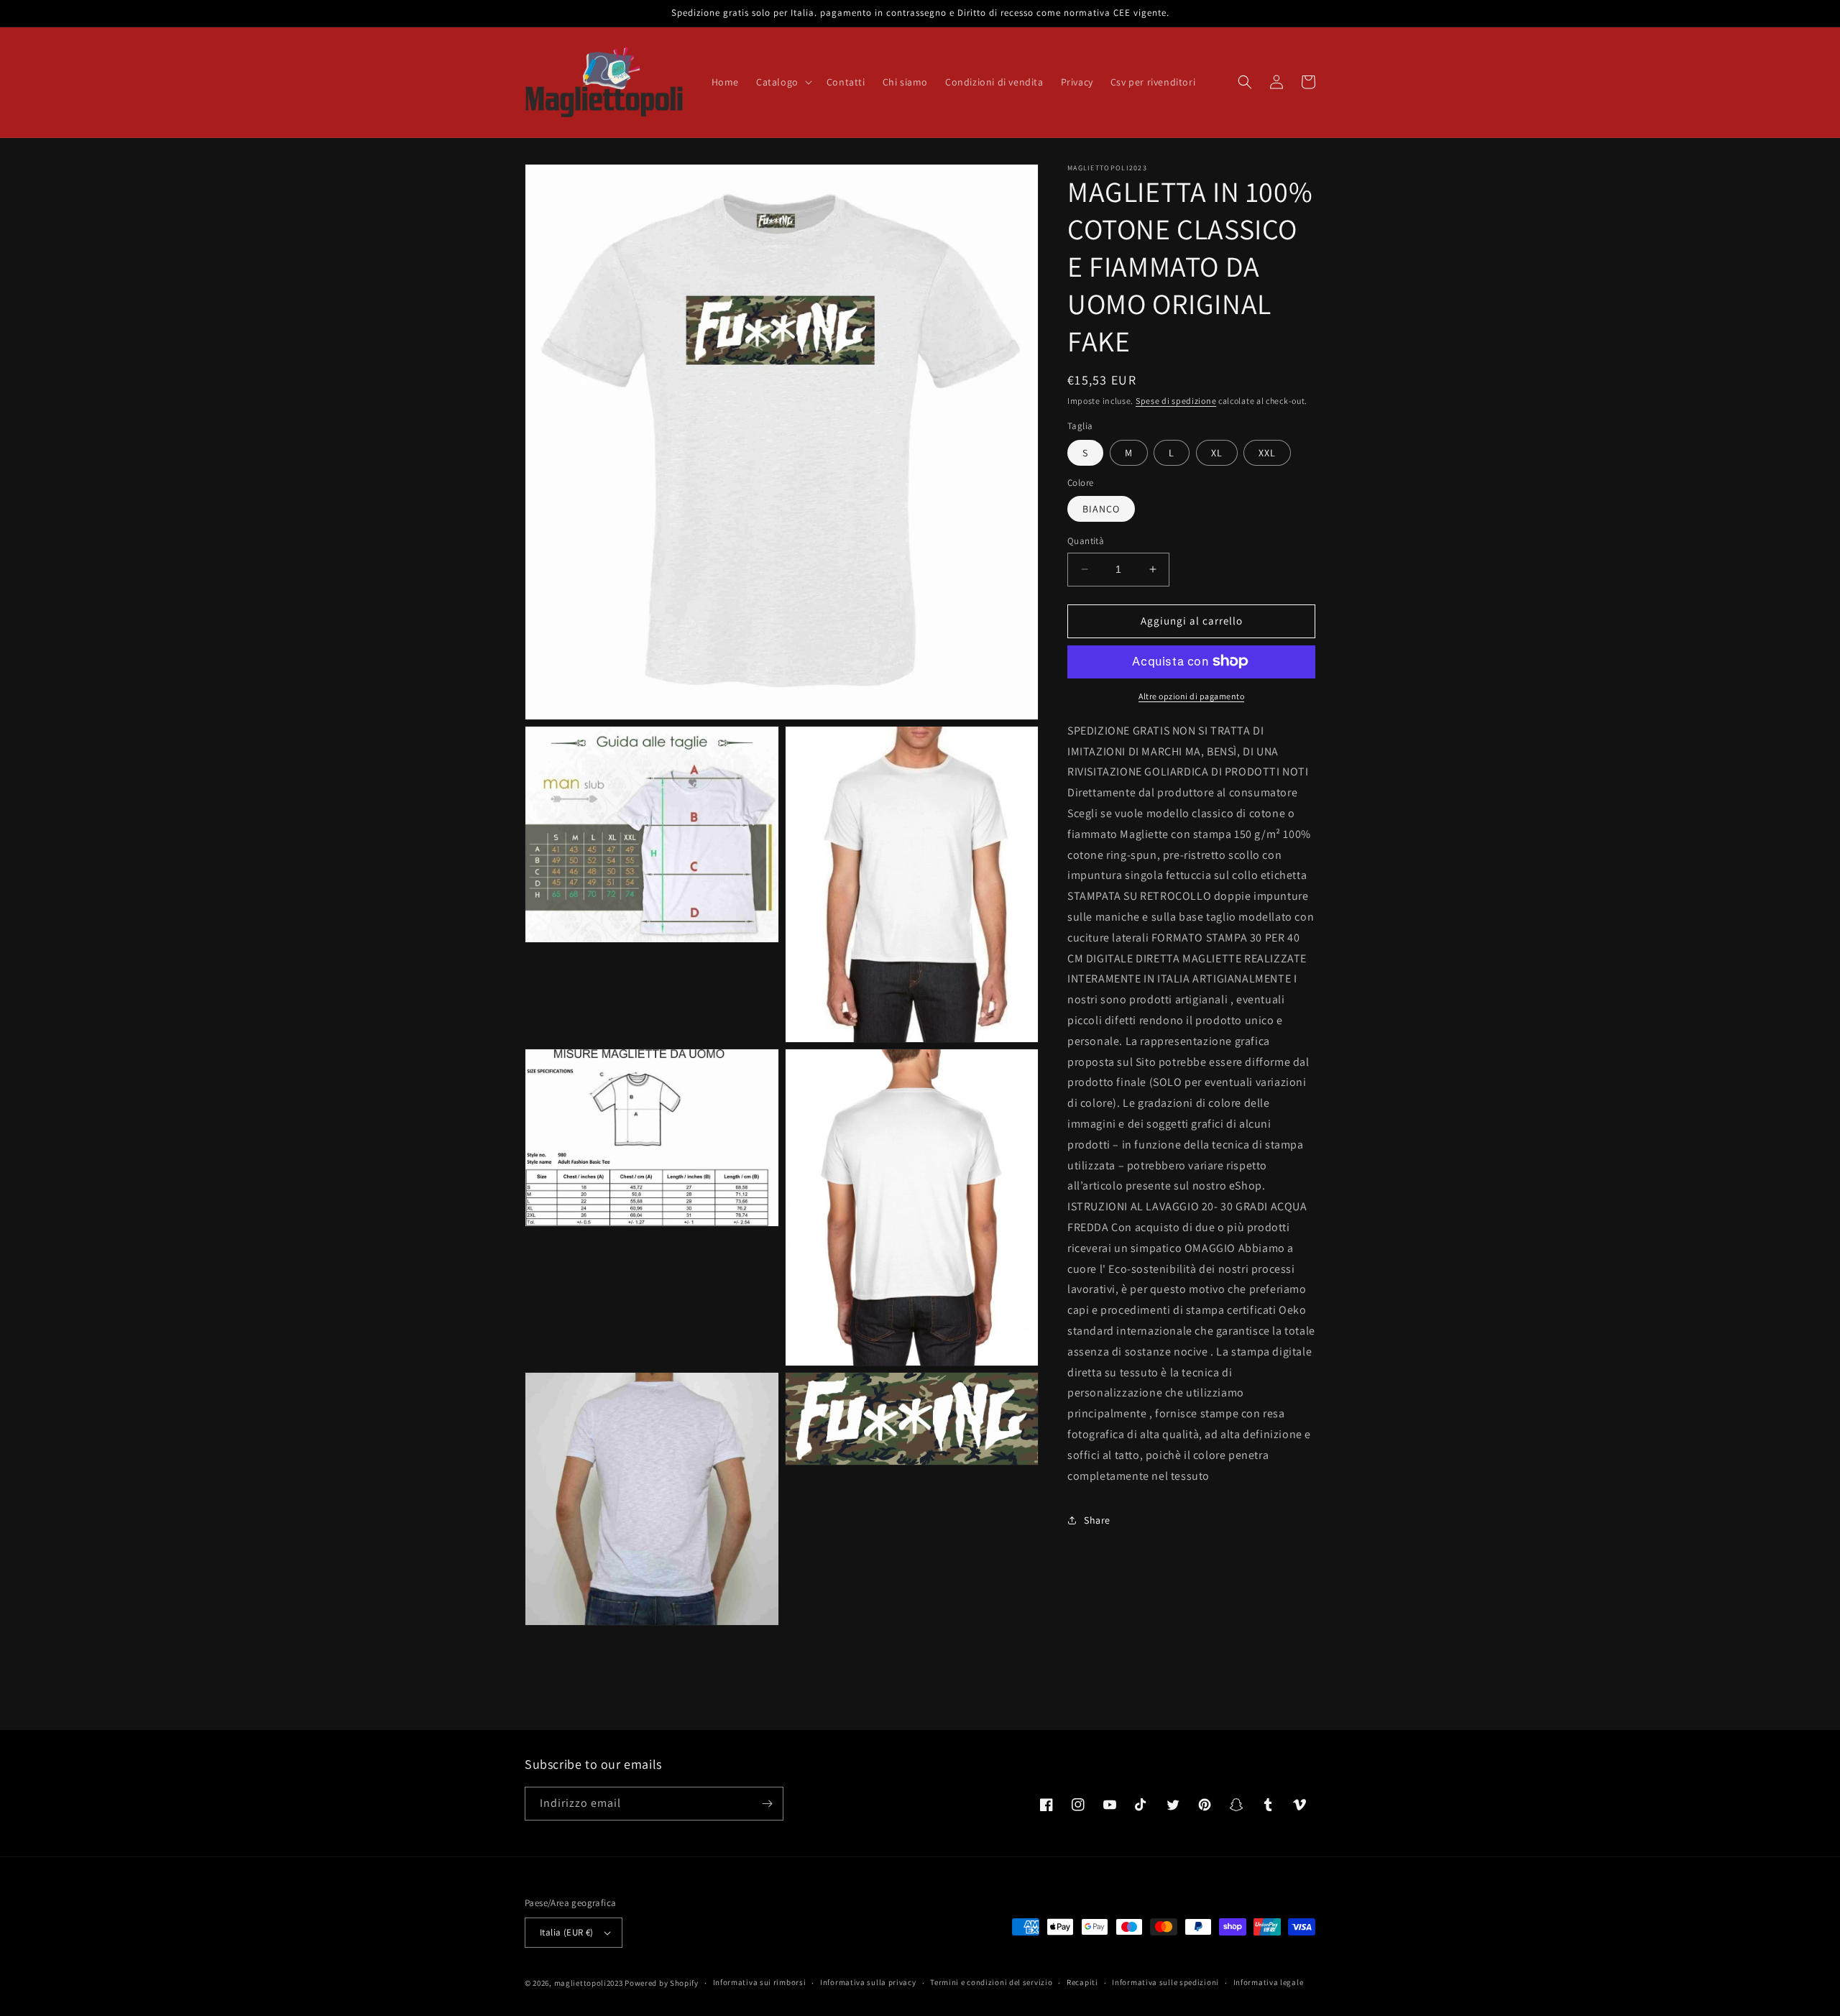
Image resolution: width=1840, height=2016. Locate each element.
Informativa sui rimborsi (760, 1982)
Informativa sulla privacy (868, 1982)
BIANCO (1101, 509)
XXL (1267, 452)
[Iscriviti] (767, 1804)
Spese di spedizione (1176, 401)
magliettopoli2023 (589, 1983)
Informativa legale (1269, 1982)
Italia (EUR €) (567, 1932)
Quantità (1086, 541)
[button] (783, 82)
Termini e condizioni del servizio (991, 1982)
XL (1217, 452)
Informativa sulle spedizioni (1165, 1982)
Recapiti (1082, 1982)
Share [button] (1097, 1519)
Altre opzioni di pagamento (1191, 695)
